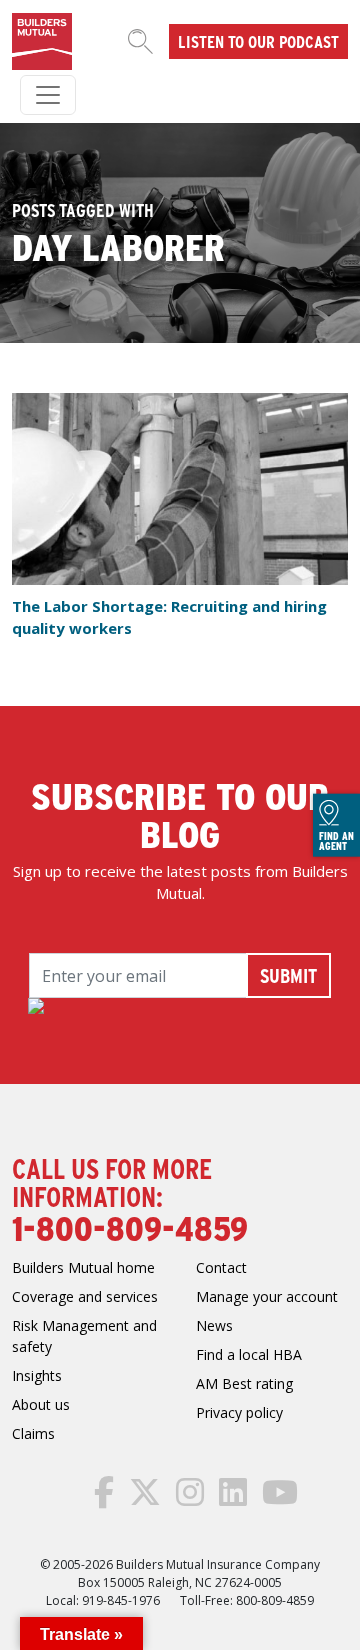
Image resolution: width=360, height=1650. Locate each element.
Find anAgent (336, 840)
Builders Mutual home (83, 1267)
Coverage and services (85, 1296)
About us (41, 1404)
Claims (33, 1433)
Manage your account (267, 1296)
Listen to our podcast (258, 41)
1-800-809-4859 (130, 1227)
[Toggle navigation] (48, 95)
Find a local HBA (249, 1354)
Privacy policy (239, 1412)
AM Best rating (244, 1383)
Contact (221, 1267)
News (214, 1325)
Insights (37, 1375)
